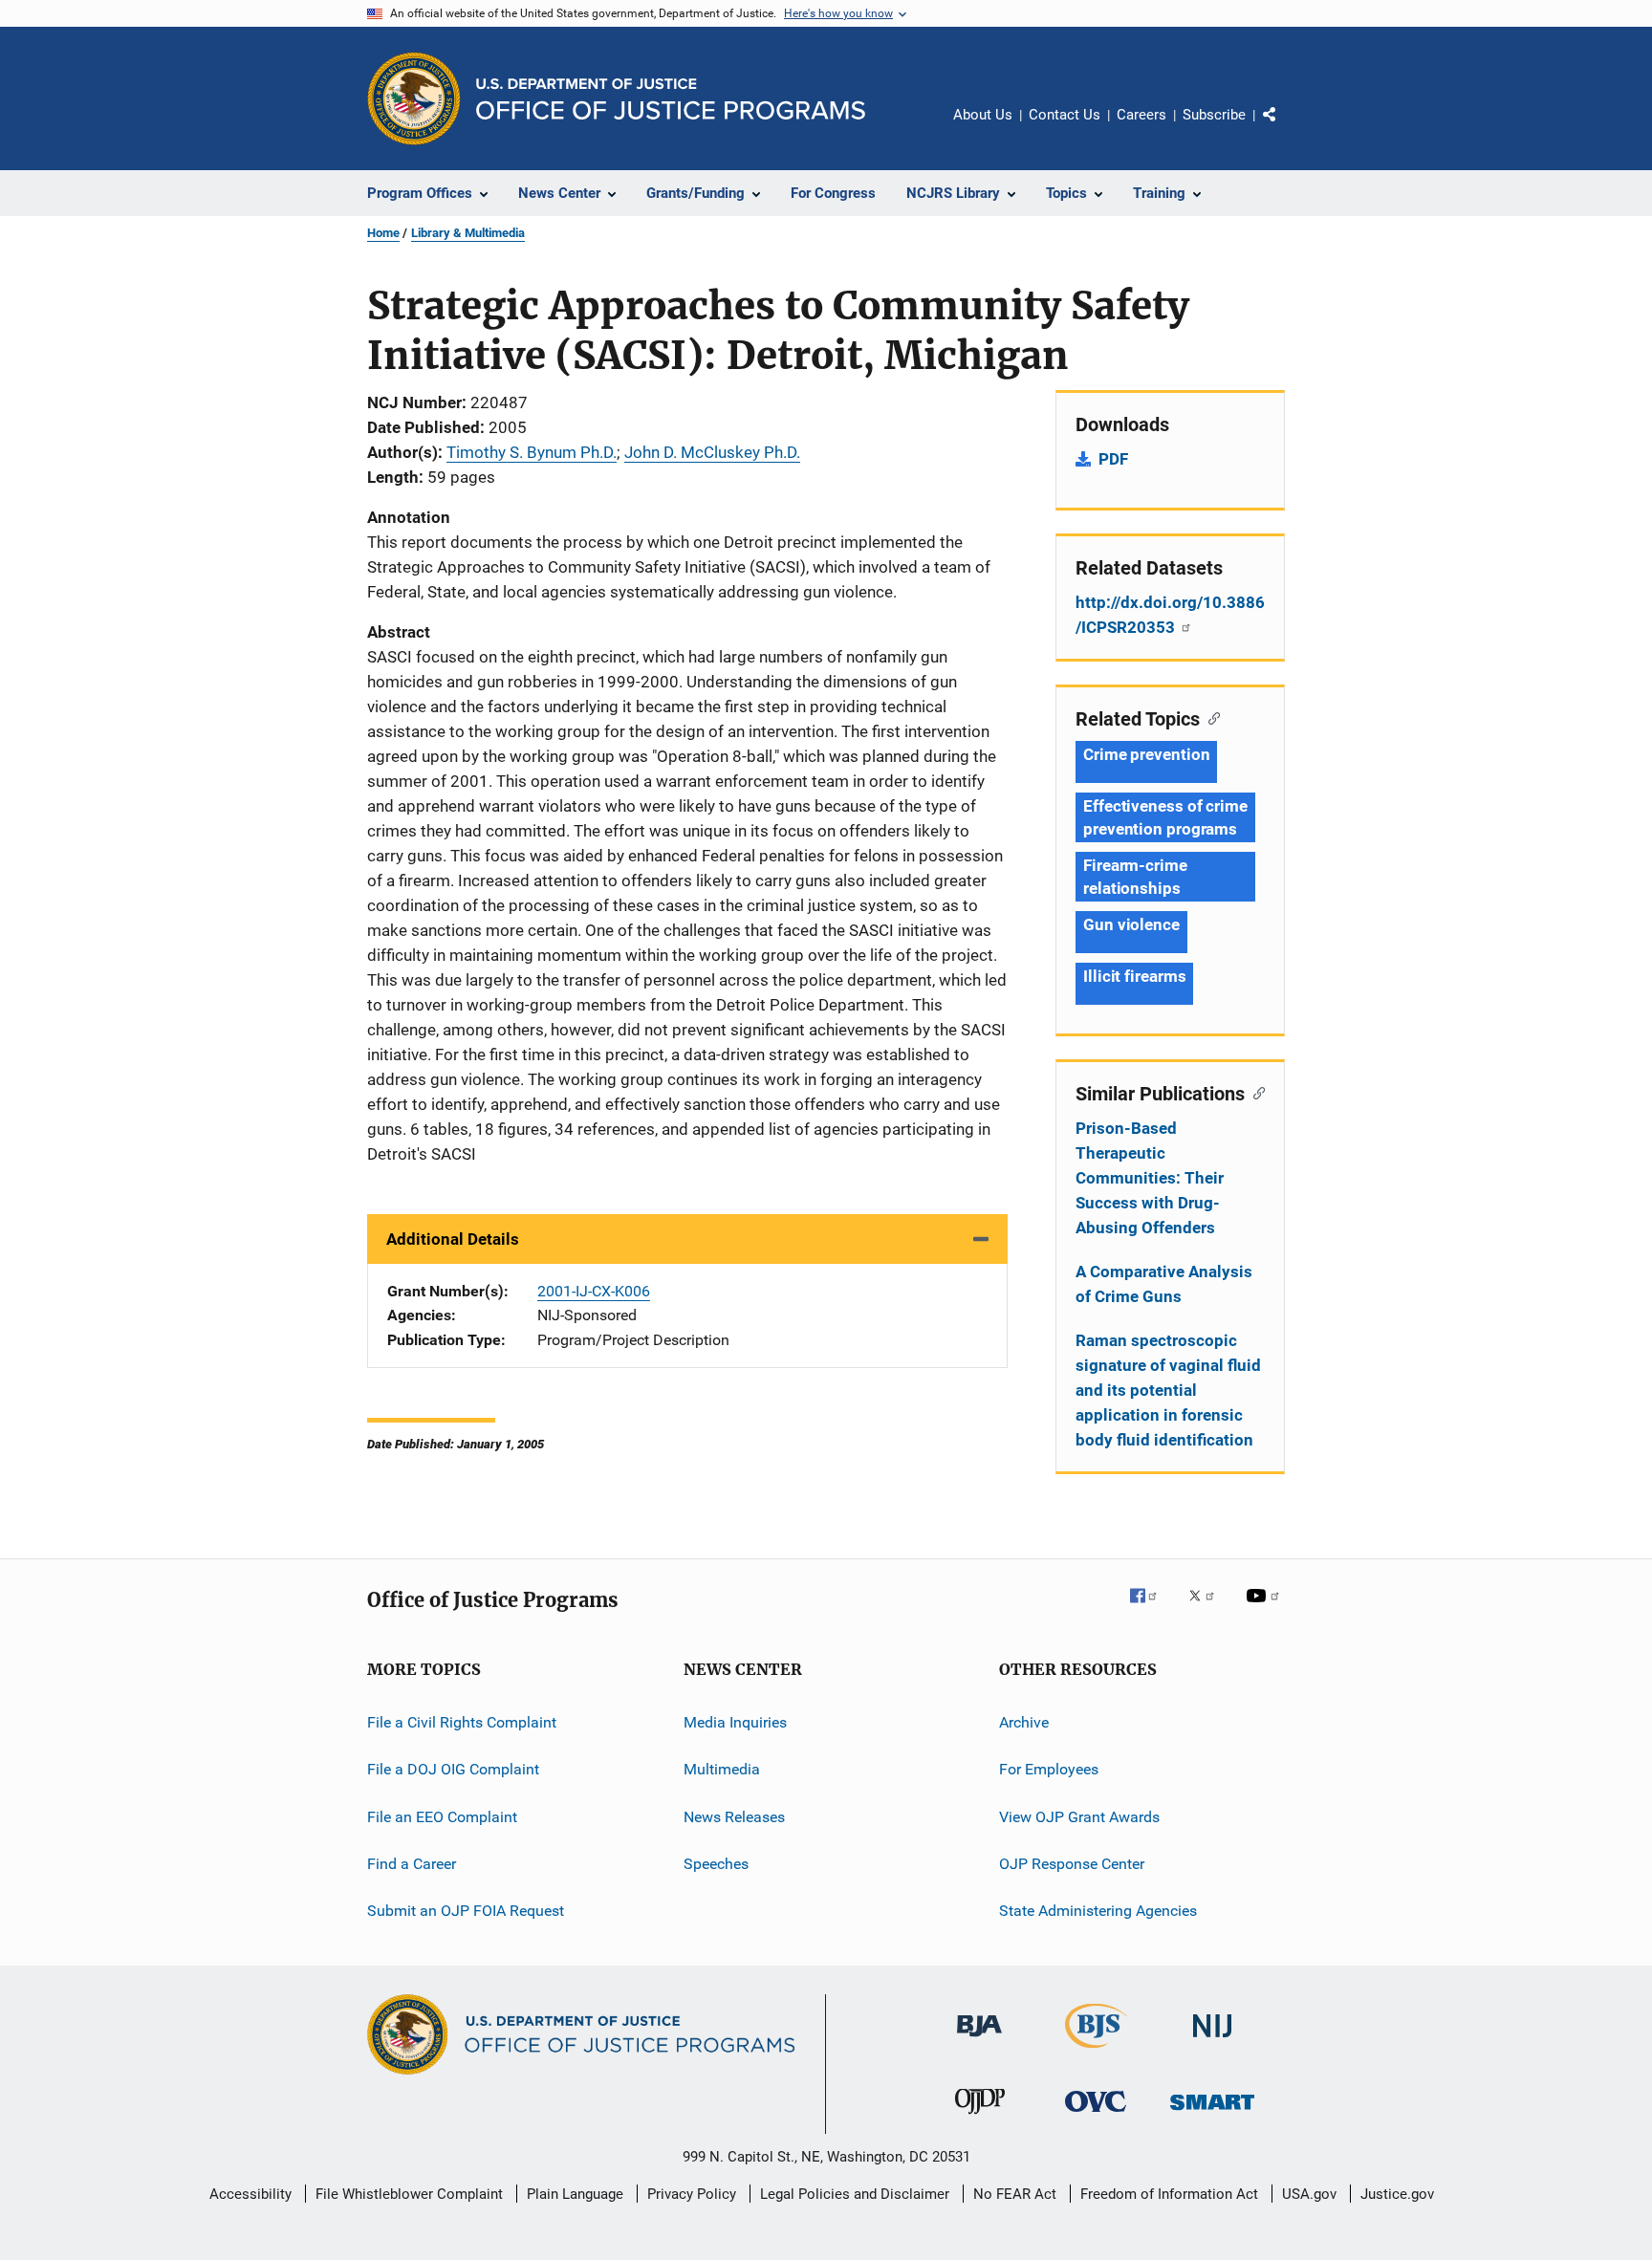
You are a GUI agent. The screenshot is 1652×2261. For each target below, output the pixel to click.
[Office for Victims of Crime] (1096, 2115)
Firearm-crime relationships (1135, 877)
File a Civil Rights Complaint (462, 1722)
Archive (1024, 1722)
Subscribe (1214, 115)
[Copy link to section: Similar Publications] (1255, 1092)
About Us (983, 115)
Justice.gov (1397, 2194)
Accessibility (250, 2194)
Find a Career (412, 1864)
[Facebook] (1151, 1609)
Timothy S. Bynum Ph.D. (532, 452)
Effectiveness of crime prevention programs (1165, 817)
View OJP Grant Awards (1079, 1817)
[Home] (671, 99)
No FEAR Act (1015, 2194)
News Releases (734, 1817)
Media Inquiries (735, 1722)
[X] (1208, 1609)
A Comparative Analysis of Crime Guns (1164, 1284)
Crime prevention (1146, 754)
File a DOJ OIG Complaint (453, 1769)
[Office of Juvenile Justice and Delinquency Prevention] (980, 2118)
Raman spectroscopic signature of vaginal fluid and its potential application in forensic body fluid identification (1168, 1390)
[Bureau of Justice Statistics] (1096, 2052)
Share (1285, 128)
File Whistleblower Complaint (409, 2194)
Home (383, 233)
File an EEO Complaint (442, 1817)
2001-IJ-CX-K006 (594, 1291)
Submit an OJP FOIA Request (466, 1911)
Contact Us (1065, 115)
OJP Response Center (1072, 1864)
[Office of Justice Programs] (414, 98)
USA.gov (1309, 2194)
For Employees (1049, 1769)
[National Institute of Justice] (1212, 2041)
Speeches (716, 1864)
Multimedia (722, 1769)
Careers (1141, 115)
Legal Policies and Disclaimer (855, 2194)
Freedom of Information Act (1169, 2194)
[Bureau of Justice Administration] (979, 2040)
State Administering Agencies (1098, 1911)
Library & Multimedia (468, 233)
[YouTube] (1266, 1609)
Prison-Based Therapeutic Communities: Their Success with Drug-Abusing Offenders (1150, 1178)
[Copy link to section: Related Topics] (1210, 717)
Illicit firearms (1134, 976)
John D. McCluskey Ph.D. (712, 452)
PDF (1113, 459)
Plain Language (575, 2194)
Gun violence (1131, 924)
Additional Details (453, 1239)
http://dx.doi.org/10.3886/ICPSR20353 (1170, 615)
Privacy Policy (692, 2194)
